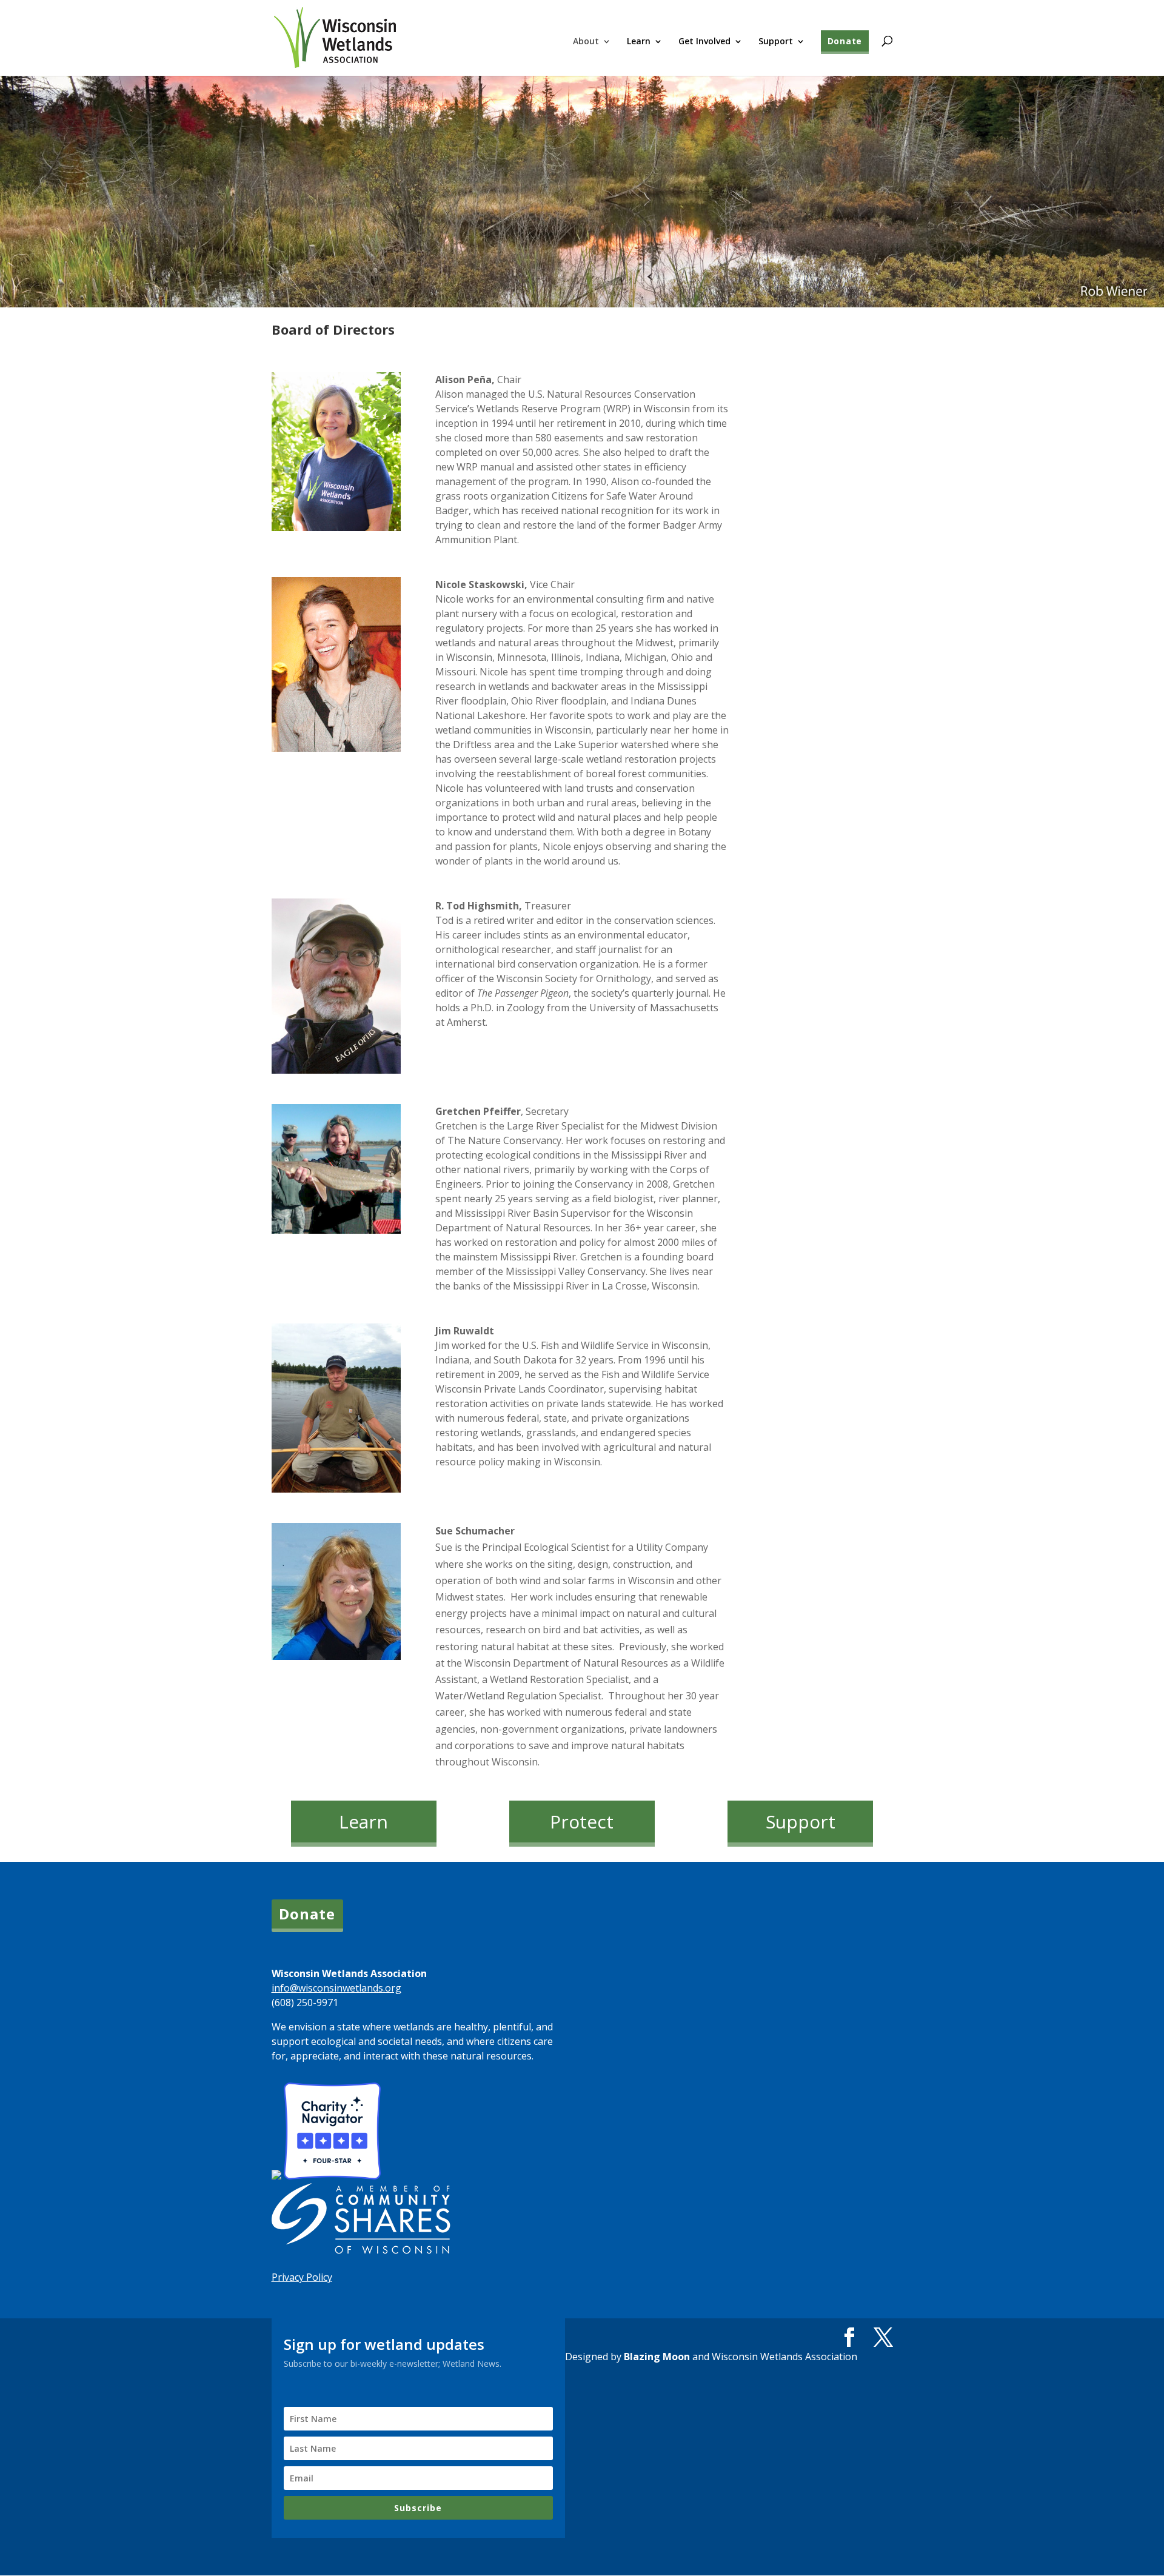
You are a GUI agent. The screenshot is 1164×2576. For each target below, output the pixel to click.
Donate (845, 41)
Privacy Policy (302, 2277)
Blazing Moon (657, 2357)
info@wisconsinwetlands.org (336, 1988)
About (586, 42)
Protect (582, 1822)
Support (776, 42)
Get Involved (704, 42)
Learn (639, 42)
